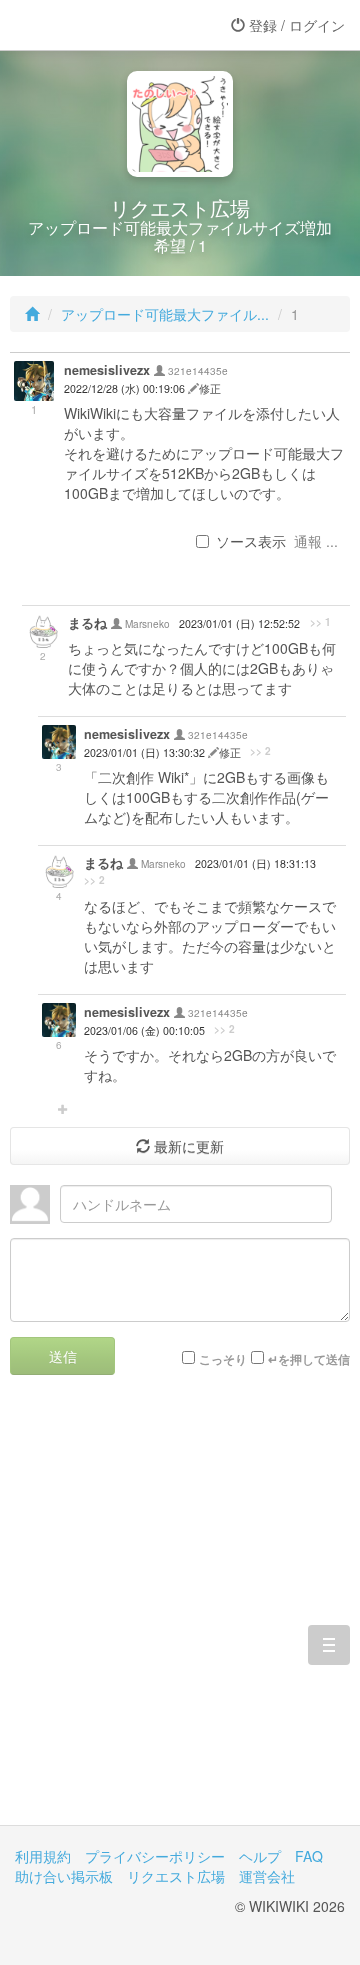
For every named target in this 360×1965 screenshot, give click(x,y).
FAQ (309, 1856)
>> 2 (260, 751)
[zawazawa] (95, 25)
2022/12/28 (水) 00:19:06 (126, 388)
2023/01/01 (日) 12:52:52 (239, 623)
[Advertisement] (180, 1615)
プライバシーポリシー (155, 1856)
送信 (63, 1356)
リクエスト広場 (176, 1876)
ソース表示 (251, 541)
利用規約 (43, 1856)
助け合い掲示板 (64, 1876)
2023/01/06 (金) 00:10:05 (144, 1030)
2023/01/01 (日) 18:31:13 (255, 863)
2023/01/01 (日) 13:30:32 (146, 752)
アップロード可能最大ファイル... (165, 314)
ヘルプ (260, 1856)
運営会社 (267, 1876)
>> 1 (320, 622)
